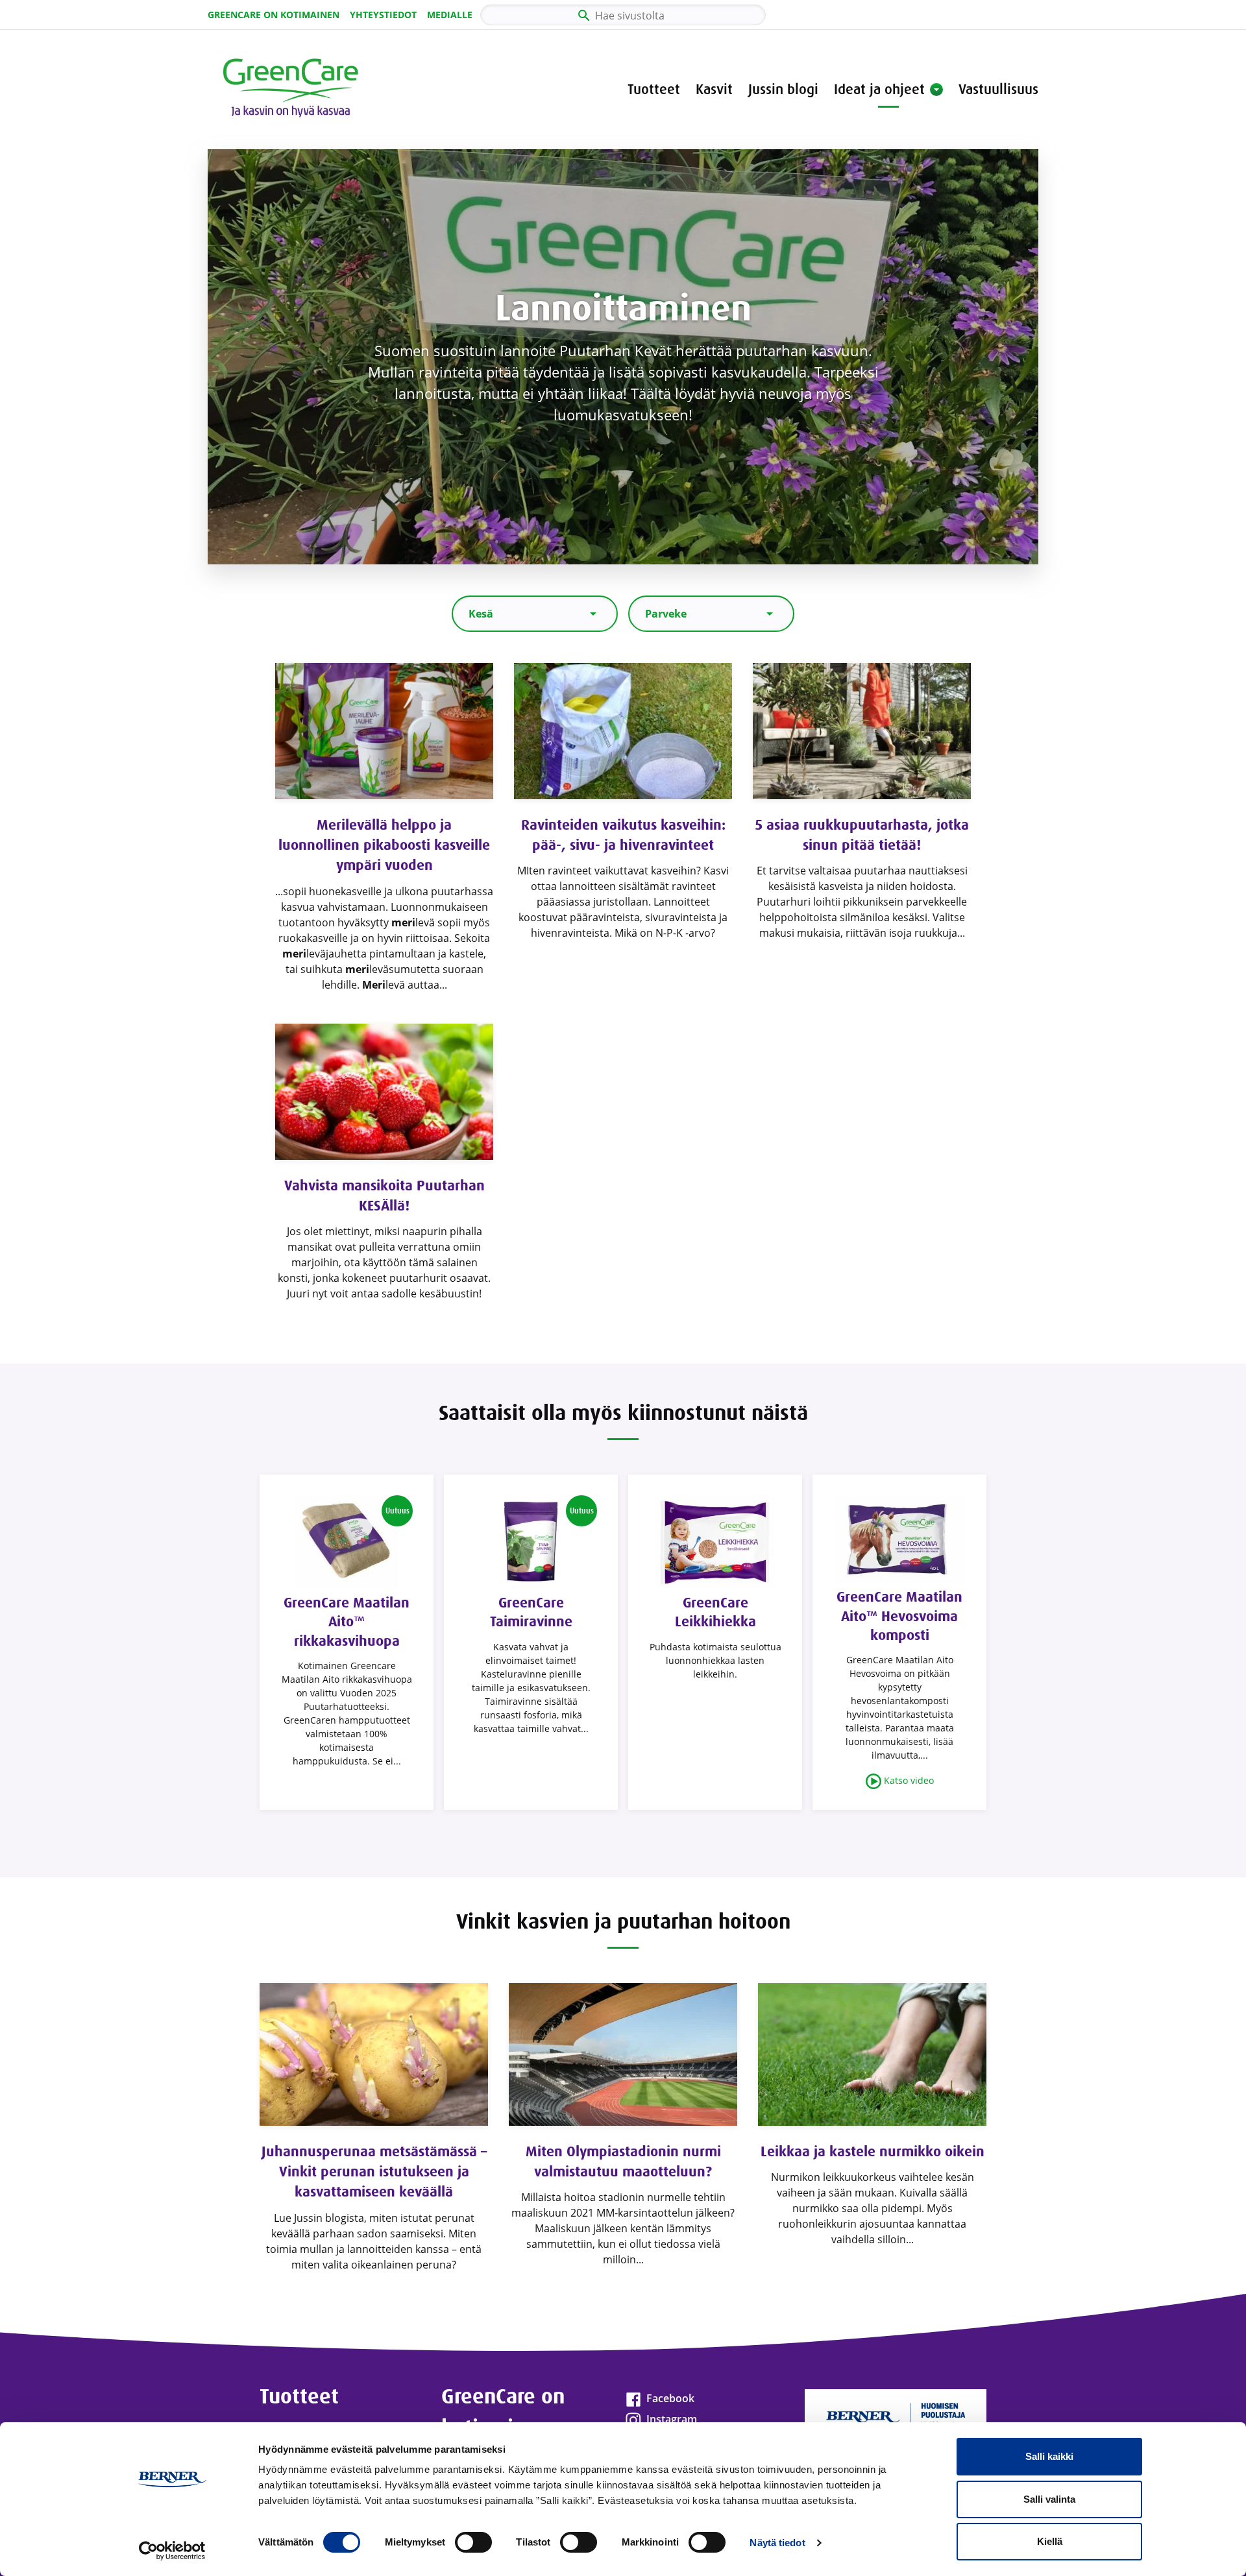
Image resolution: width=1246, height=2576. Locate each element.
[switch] (473, 2542)
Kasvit (714, 89)
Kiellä (1050, 2541)
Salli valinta (1049, 2499)
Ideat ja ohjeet (879, 89)
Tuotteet (654, 89)
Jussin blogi (783, 89)
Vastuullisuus (998, 89)
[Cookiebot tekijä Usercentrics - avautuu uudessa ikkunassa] (172, 2551)
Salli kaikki (1049, 2456)
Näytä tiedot (777, 2543)
